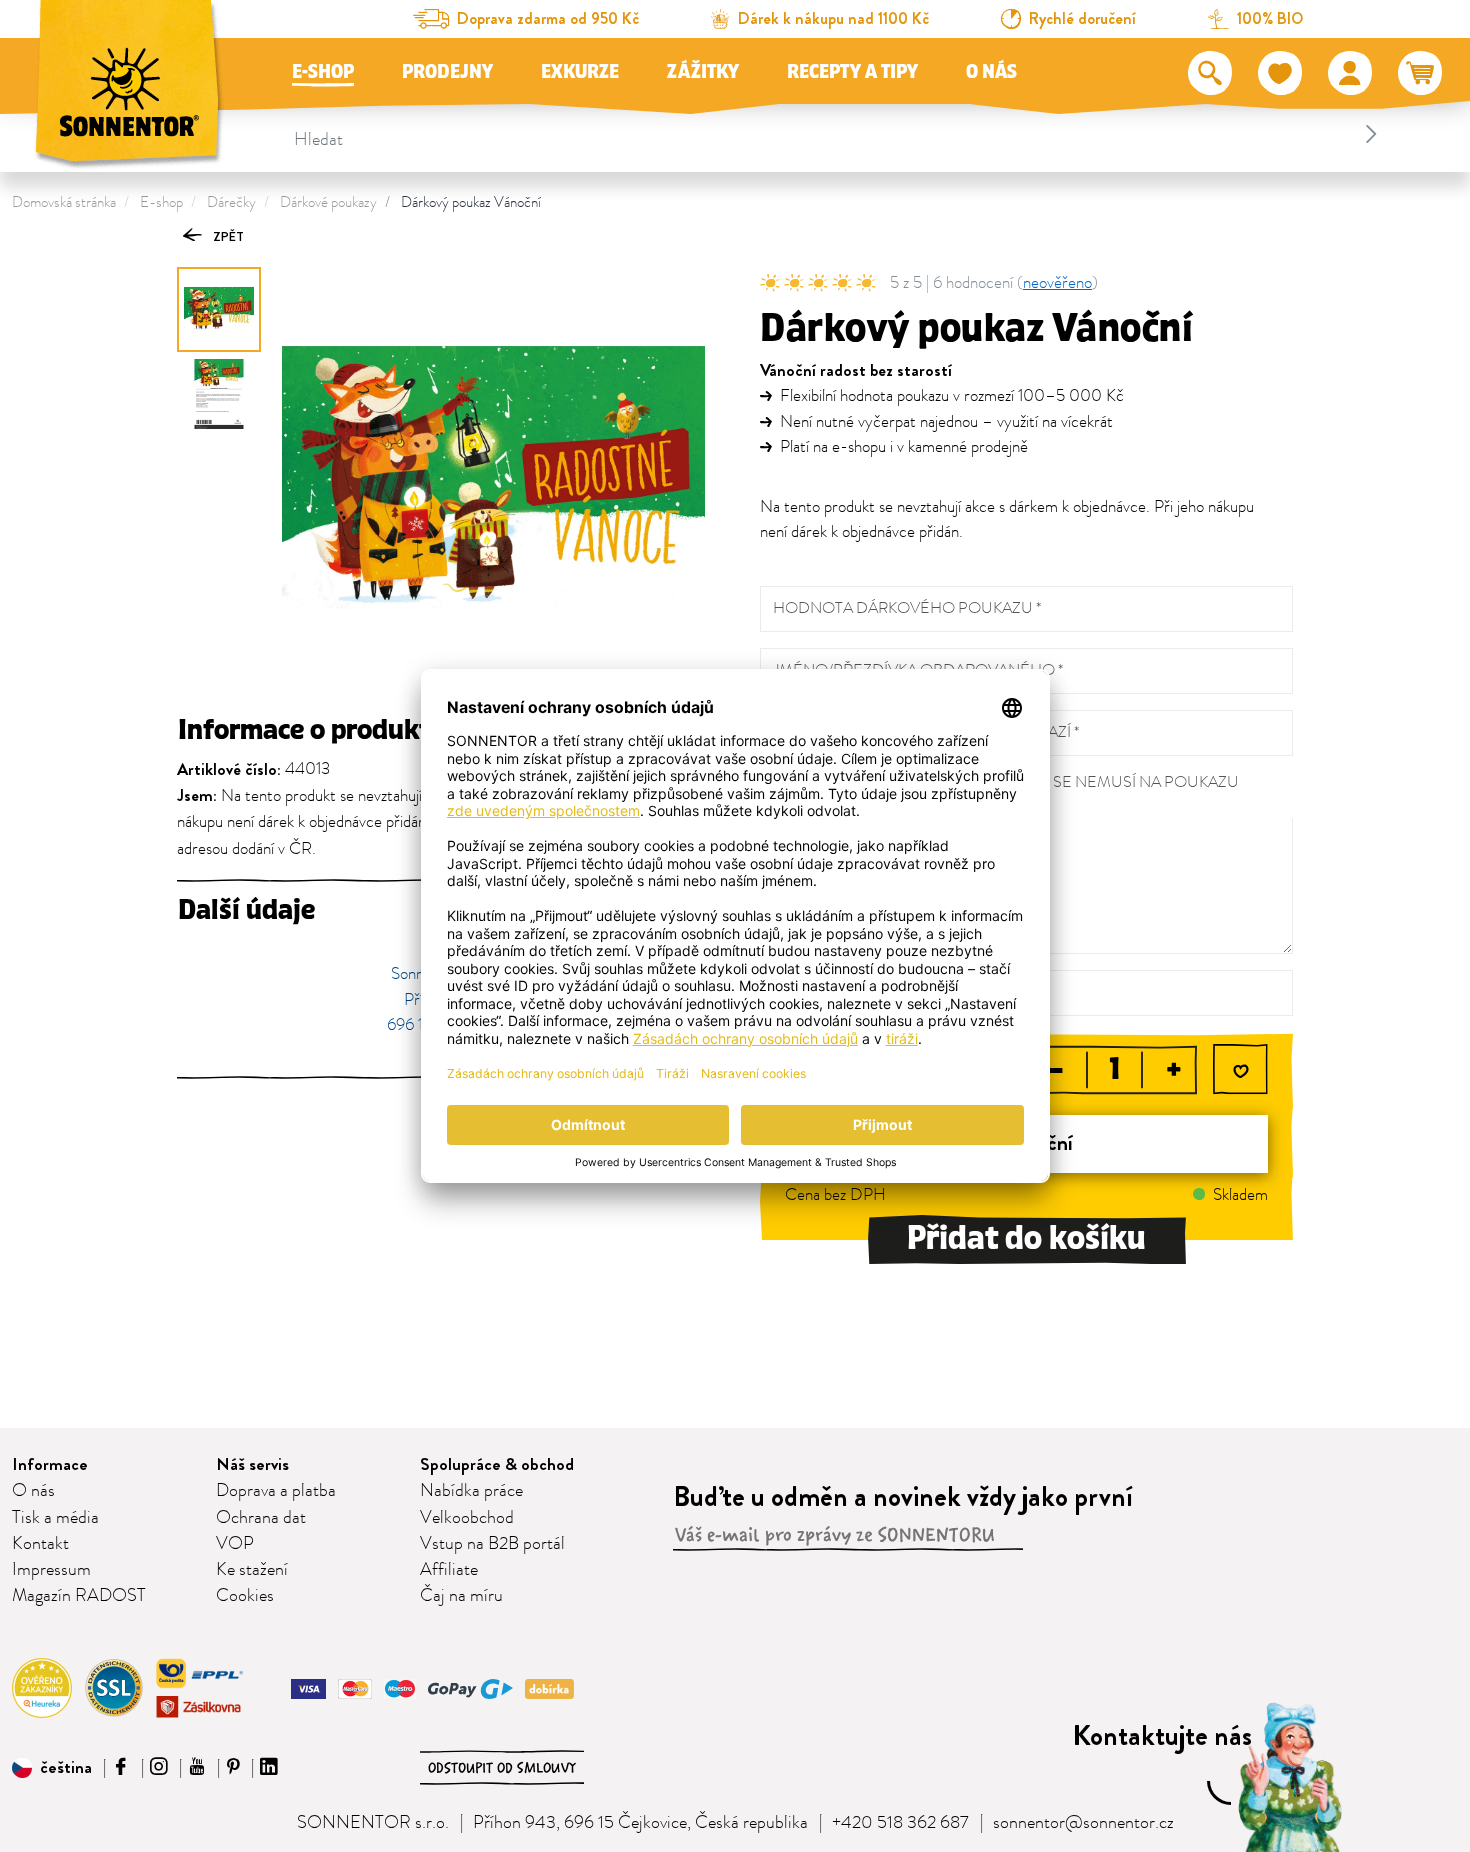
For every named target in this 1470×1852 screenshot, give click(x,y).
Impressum (51, 1570)
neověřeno (1057, 283)
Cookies (245, 1596)
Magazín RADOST (79, 1596)
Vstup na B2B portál (492, 1544)
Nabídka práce (471, 1491)
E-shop (323, 72)
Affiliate (449, 1570)
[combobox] (839, 134)
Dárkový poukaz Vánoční (471, 202)
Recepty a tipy (852, 72)
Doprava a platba (276, 1491)
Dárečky (231, 202)
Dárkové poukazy (328, 202)
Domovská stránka (64, 202)
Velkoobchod (467, 1518)
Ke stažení (252, 1570)
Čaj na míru (461, 1596)
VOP (235, 1544)
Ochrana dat (261, 1518)
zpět (227, 236)
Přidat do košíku (1026, 1238)
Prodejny (447, 72)
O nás (991, 72)
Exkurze (580, 72)
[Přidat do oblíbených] (1240, 1071)
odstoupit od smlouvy (502, 1768)
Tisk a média (55, 1518)
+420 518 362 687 (900, 1823)
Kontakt (40, 1544)
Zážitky (703, 72)
